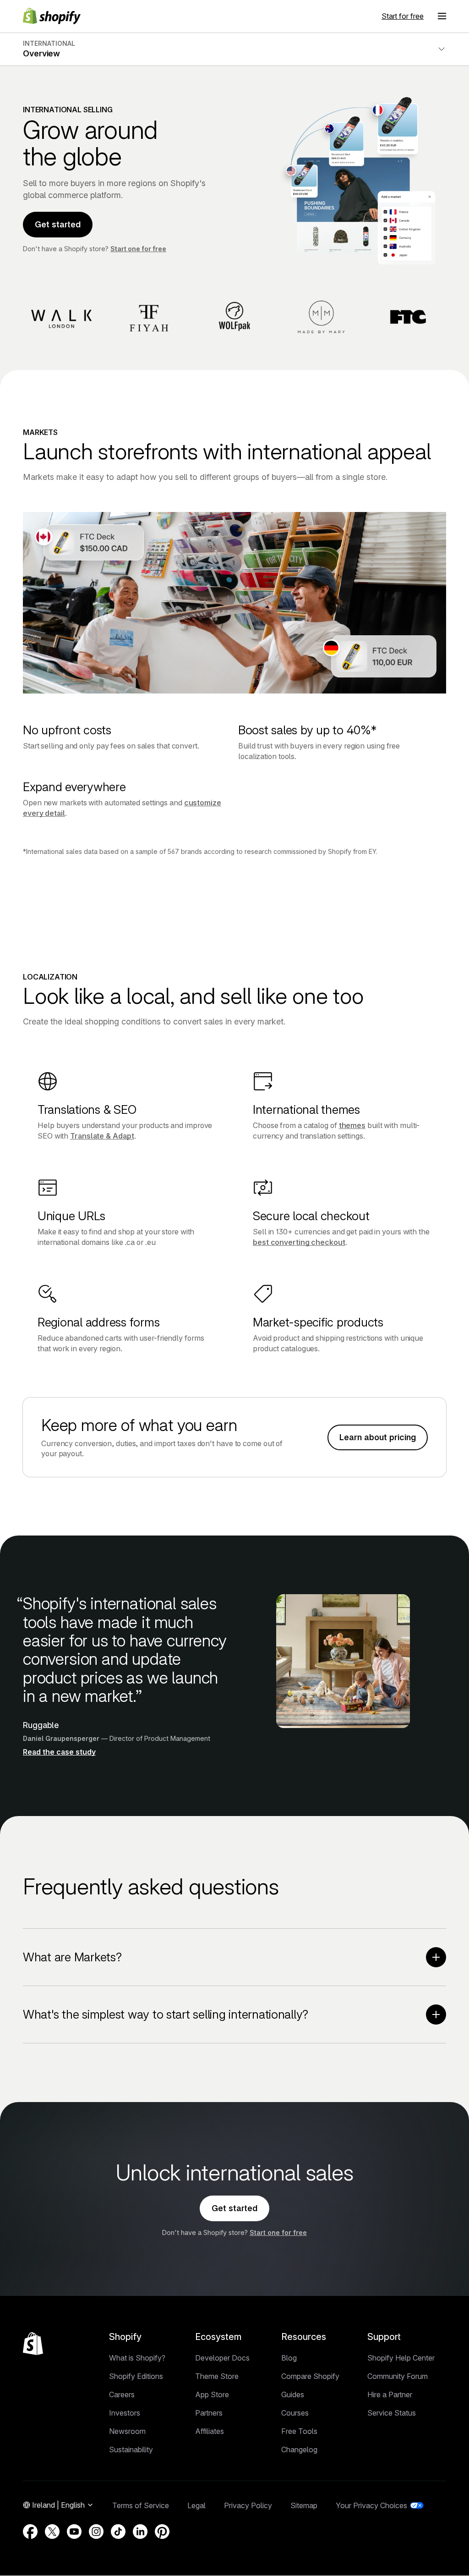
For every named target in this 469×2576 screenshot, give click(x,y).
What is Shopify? (137, 2358)
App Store (212, 2394)
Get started (58, 224)
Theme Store (217, 2376)
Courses (295, 2413)
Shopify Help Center (401, 2358)
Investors (125, 2413)
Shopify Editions (136, 2376)
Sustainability (131, 2449)
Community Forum (398, 2376)
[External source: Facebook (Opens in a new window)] (30, 2532)
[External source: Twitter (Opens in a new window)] (52, 2532)
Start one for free (138, 249)
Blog (289, 2358)
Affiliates (210, 2431)
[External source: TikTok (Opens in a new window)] (118, 2532)
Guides (293, 2394)
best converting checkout (299, 1242)
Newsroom (127, 2431)
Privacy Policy (248, 2505)
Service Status (392, 2413)
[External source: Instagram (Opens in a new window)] (96, 2532)
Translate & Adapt (102, 1136)
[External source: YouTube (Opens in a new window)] (74, 2532)
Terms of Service (141, 2505)
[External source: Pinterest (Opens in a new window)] (162, 2532)
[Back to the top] (33, 2344)
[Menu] (442, 16)
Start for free (403, 16)
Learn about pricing (378, 1437)
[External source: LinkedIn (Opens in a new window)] (140, 2532)
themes (352, 1125)
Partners (209, 2413)
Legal (196, 2505)
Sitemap (304, 2505)
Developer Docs (222, 2358)
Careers (122, 2394)
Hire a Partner (390, 2394)
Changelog (299, 2449)
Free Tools (299, 2431)
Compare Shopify (310, 2376)
